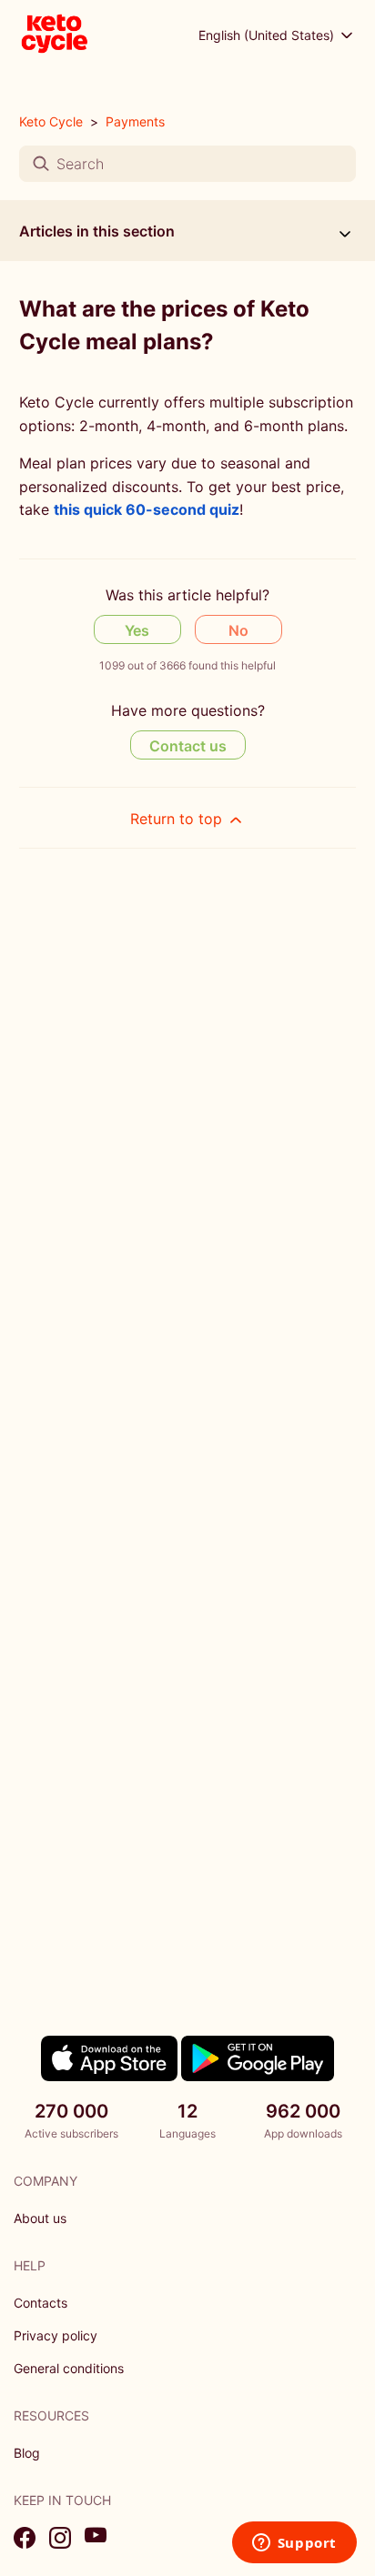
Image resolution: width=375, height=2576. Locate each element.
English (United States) (268, 35)
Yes (137, 630)
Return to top (178, 819)
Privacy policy (56, 2335)
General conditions (69, 2368)
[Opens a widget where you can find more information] (294, 2544)
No (238, 630)
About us (40, 2218)
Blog (27, 2453)
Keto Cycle (51, 121)
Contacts (41, 2303)
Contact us (188, 746)
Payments (135, 121)
